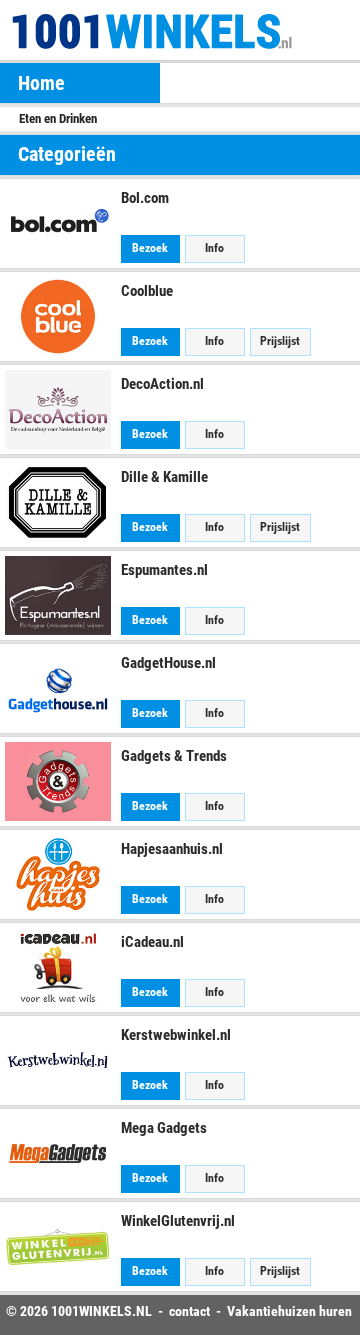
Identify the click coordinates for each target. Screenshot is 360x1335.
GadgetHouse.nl (168, 663)
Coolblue (147, 291)
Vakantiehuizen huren (289, 1311)
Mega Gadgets (164, 1128)
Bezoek (150, 248)
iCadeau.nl (152, 942)
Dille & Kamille (164, 477)
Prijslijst (280, 341)
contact (189, 1311)
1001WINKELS (91, 1311)
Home (41, 83)
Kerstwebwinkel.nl (176, 1035)
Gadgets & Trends (174, 756)
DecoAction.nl (162, 384)
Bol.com (145, 198)
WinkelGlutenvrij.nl (178, 1221)
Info (214, 248)
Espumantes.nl (164, 570)
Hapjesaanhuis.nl (172, 849)
